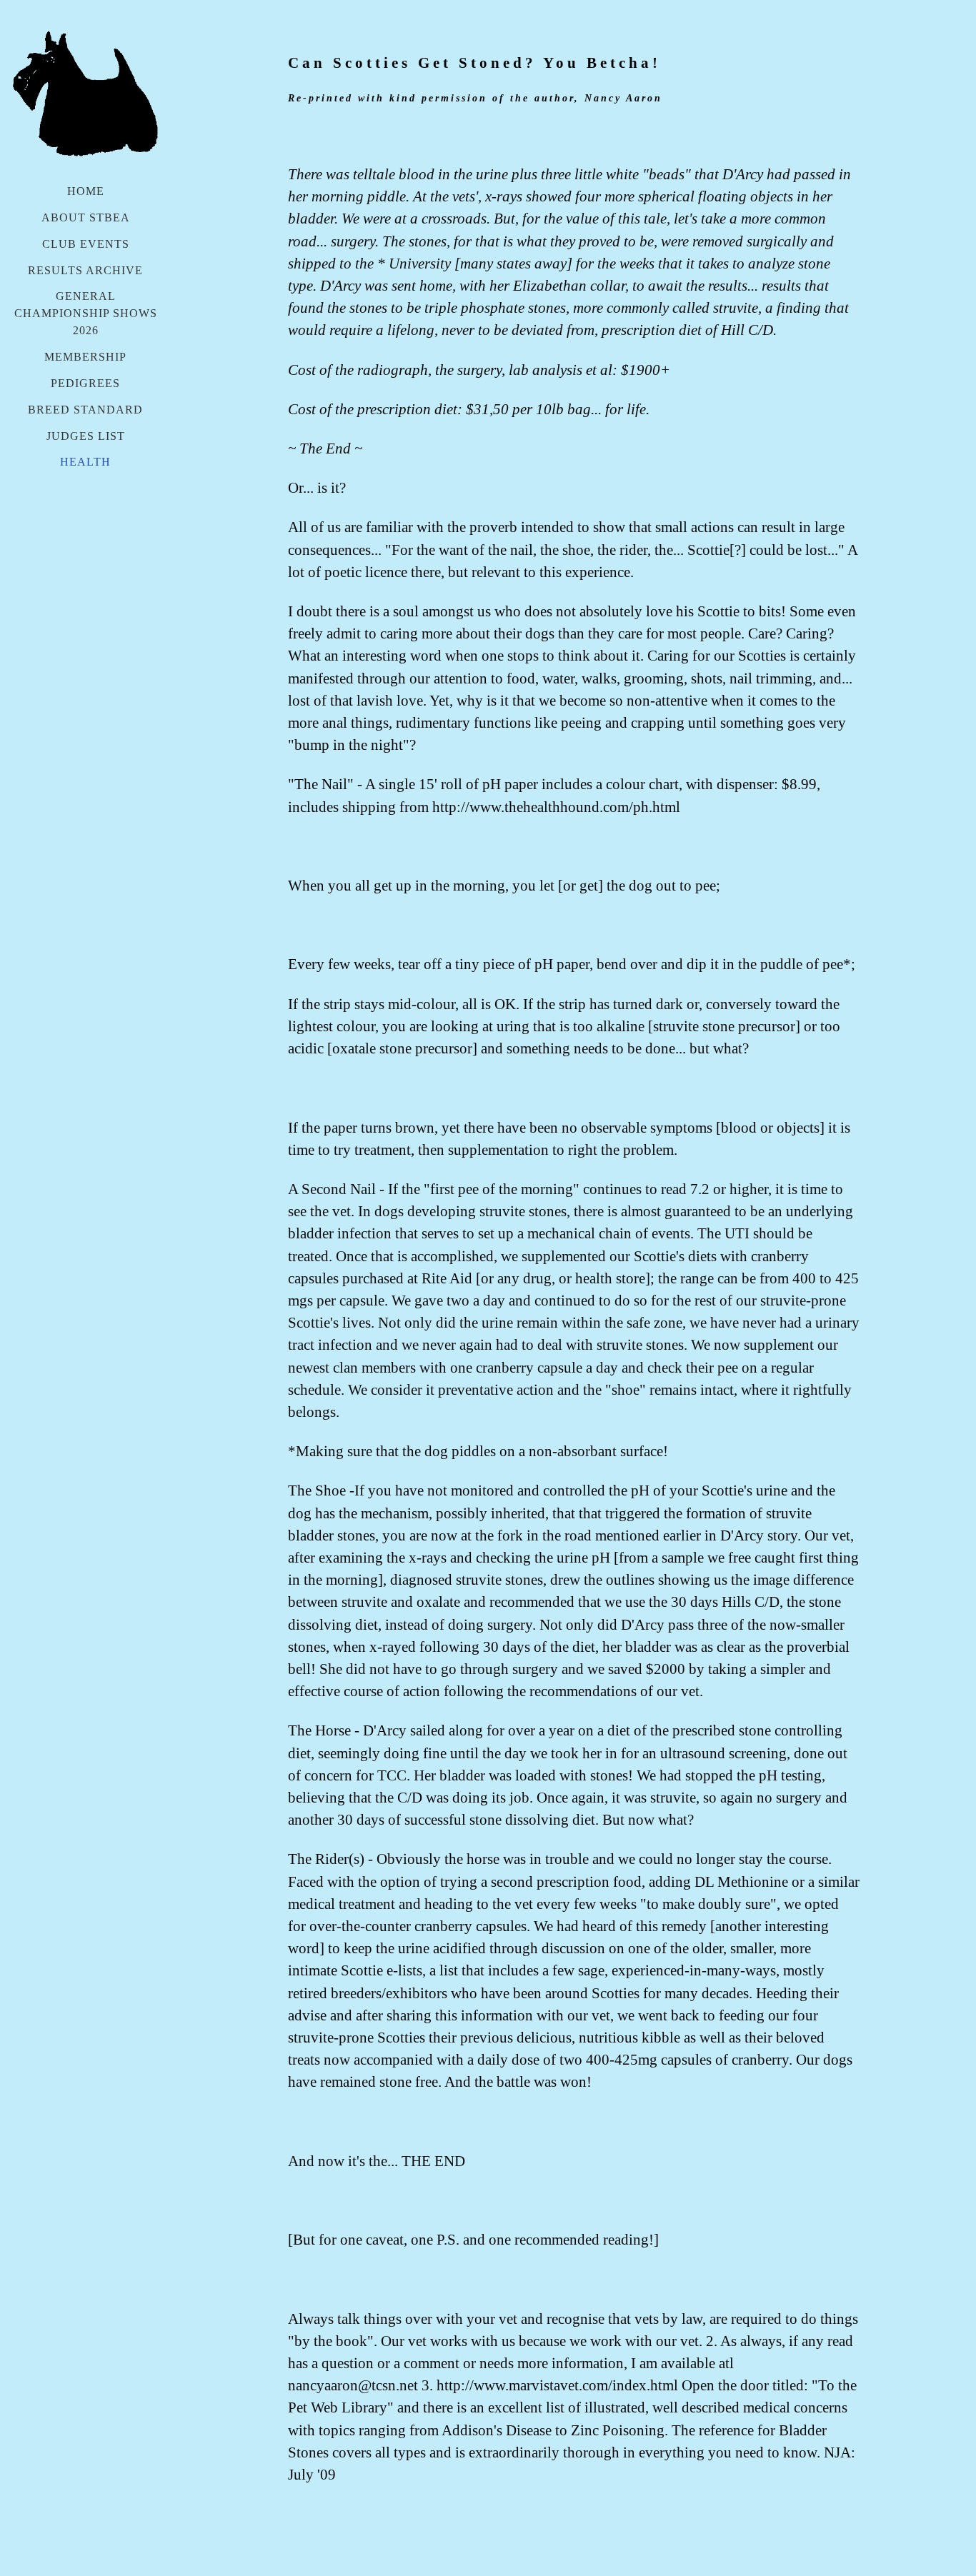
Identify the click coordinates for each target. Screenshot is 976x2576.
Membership (85, 357)
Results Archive (85, 270)
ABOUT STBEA (86, 217)
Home (86, 191)
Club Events (86, 244)
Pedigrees (85, 383)
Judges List (86, 436)
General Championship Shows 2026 (86, 313)
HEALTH (85, 462)
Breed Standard (85, 410)
